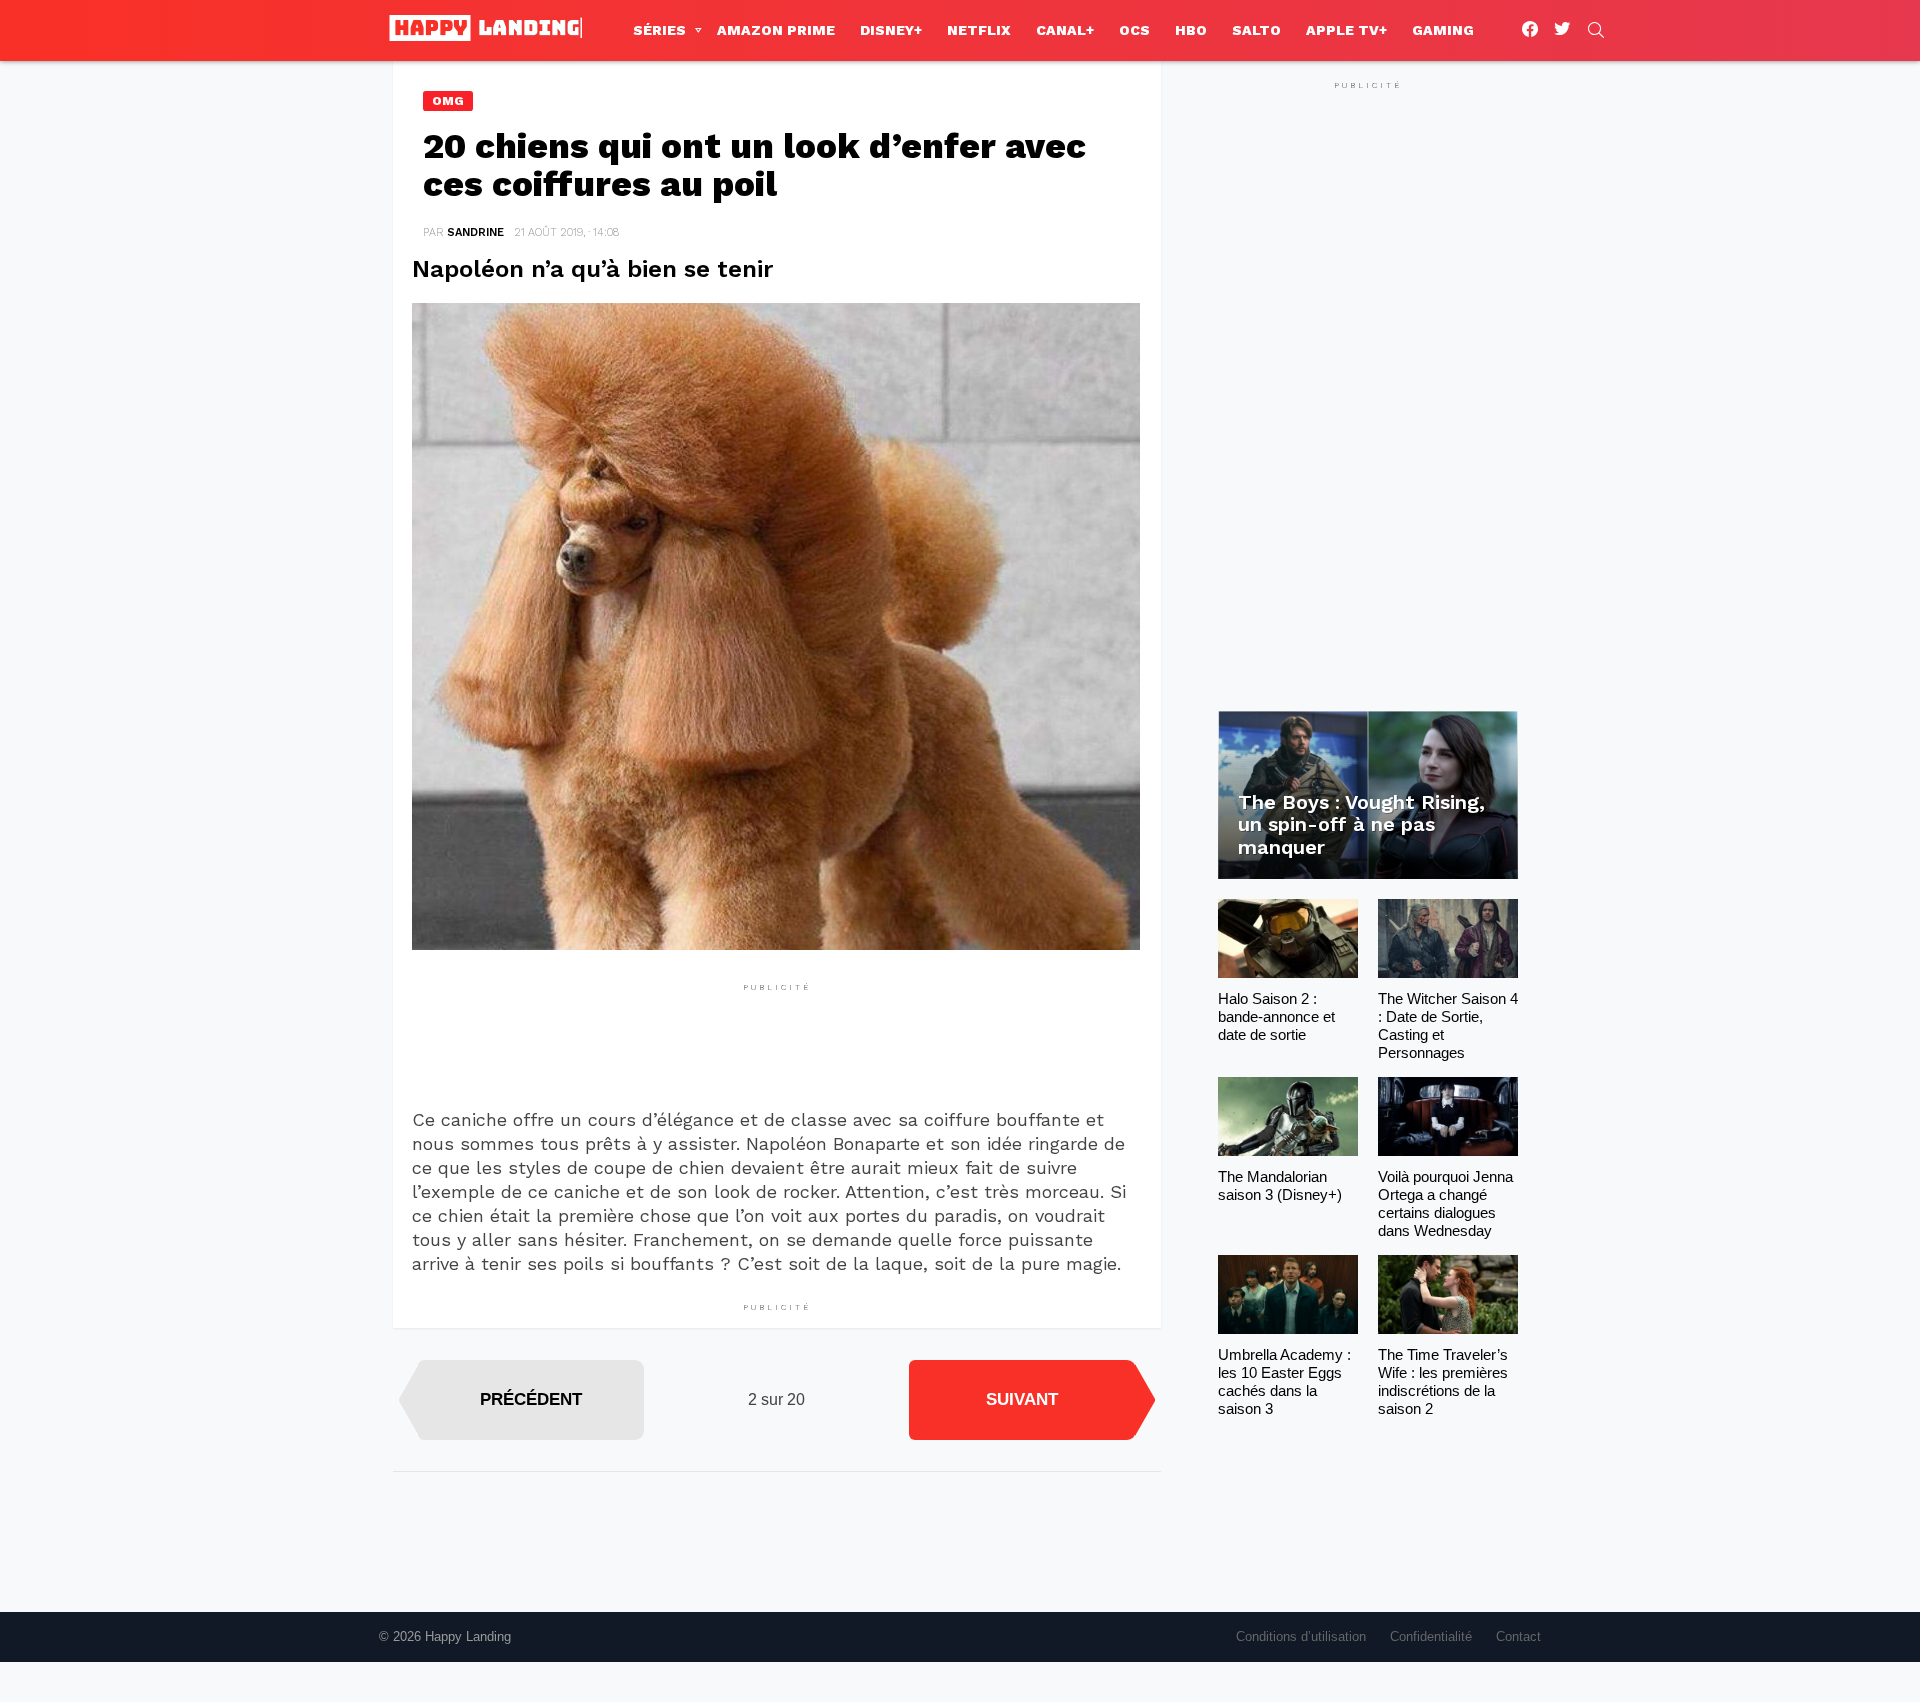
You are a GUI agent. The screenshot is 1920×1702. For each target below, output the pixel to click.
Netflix (979, 30)
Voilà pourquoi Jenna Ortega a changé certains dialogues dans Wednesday (1445, 1203)
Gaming (1443, 30)
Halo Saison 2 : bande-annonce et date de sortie (1276, 1016)
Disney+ (891, 30)
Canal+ (1065, 30)
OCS (1134, 30)
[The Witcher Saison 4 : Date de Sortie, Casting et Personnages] (1448, 938)
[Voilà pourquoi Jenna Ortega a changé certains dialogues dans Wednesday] (1448, 1116)
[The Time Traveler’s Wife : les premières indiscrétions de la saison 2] (1448, 1294)
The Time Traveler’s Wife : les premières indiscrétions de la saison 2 (1443, 1381)
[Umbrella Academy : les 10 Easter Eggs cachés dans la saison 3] (1288, 1294)
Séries (659, 30)
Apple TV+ (1346, 30)
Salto (1256, 30)
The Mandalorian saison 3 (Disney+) (1280, 1185)
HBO (1191, 30)
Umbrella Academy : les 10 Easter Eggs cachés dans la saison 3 (1284, 1381)
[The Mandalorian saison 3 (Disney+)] (1288, 1116)
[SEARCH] (1596, 30)
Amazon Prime (776, 30)
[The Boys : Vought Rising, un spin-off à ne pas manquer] (1368, 795)
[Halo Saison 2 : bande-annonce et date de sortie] (1288, 938)
